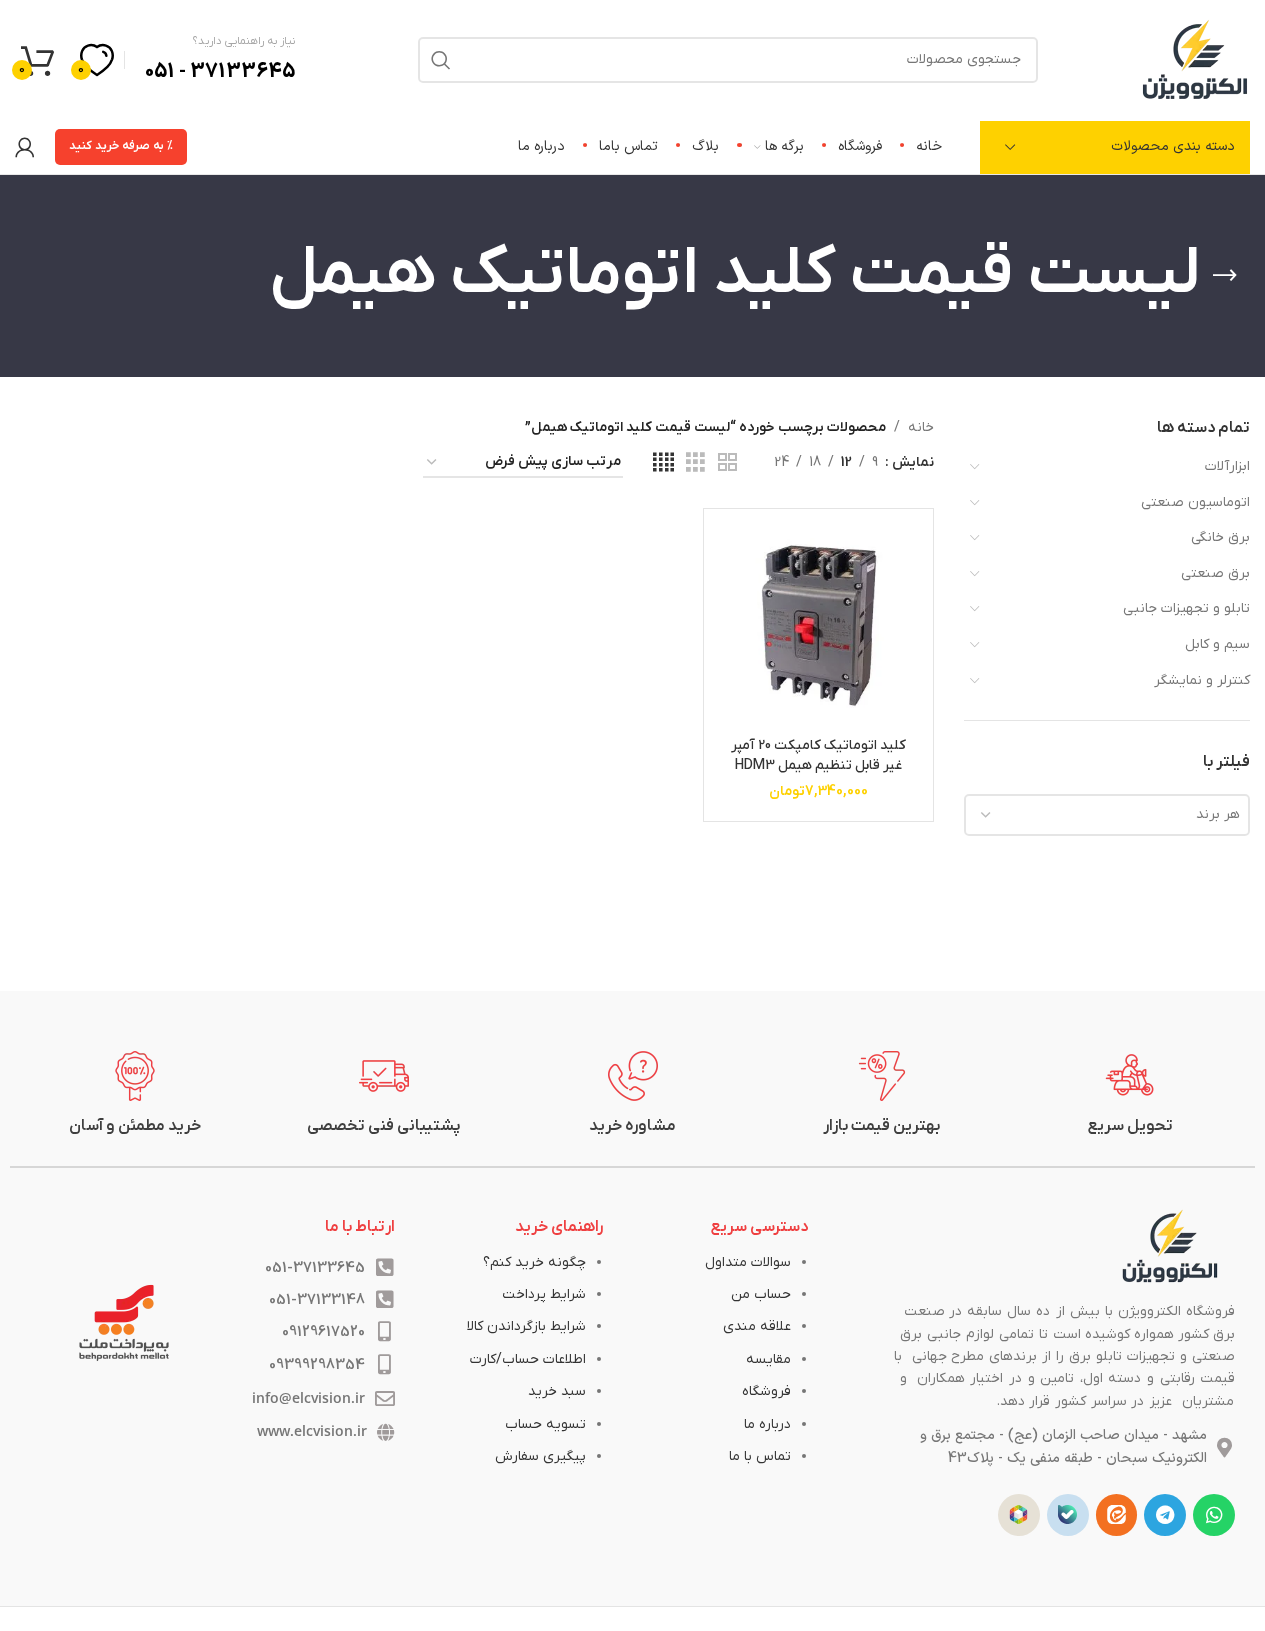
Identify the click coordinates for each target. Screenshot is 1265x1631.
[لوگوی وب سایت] (1195, 58)
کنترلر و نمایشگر (1202, 680)
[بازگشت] (1225, 276)
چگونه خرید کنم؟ (534, 1262)
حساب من (761, 1294)
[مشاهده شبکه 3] (695, 463)
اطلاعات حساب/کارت (528, 1359)
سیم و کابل (1217, 644)
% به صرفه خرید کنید (121, 146)
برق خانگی (1220, 537)
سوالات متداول (748, 1262)
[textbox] (1107, 815)
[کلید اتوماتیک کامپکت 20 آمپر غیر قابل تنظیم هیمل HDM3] (818, 623)
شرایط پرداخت (544, 1294)
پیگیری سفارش (540, 1456)
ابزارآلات (1227, 466)
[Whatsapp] (1214, 1515)
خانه (921, 427)
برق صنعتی (1215, 573)
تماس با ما (760, 1456)
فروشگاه (766, 1391)
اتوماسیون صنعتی (1195, 502)
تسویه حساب (545, 1424)
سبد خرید (557, 1391)
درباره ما (767, 1424)
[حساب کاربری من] (25, 147)
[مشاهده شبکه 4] (663, 463)
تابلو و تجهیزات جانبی (1186, 608)
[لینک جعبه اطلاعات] (1130, 1094)
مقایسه (768, 1359)
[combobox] (1107, 815)
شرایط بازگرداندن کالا (526, 1326)
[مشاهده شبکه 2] (727, 463)
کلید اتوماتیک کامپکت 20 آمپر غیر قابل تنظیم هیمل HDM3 (818, 755)
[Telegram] (1165, 1515)
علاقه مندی (757, 1326)
